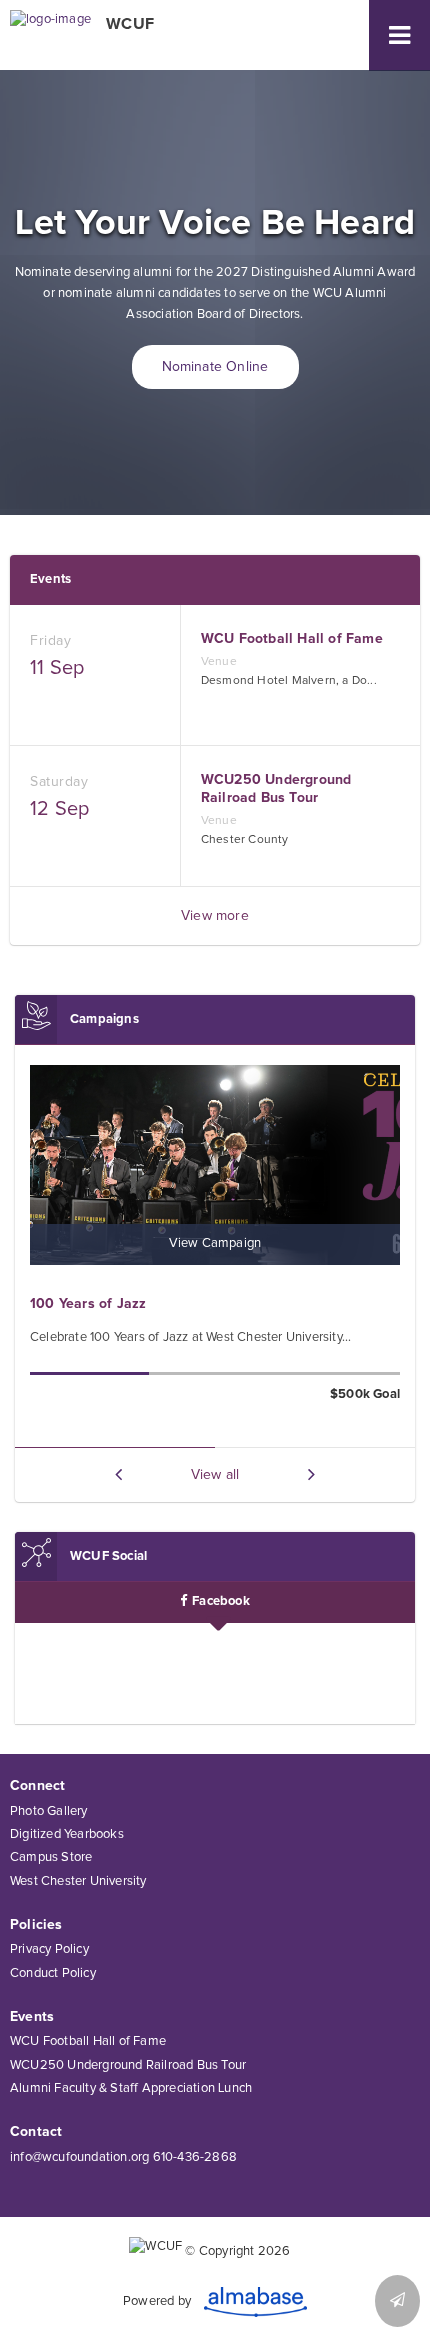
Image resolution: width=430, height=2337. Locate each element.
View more (215, 916)
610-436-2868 (195, 2157)
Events (50, 579)
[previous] (118, 1474)
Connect (37, 1786)
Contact (36, 2132)
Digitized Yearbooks (67, 1834)
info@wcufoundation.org (79, 2157)
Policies (36, 1925)
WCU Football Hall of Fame (88, 2041)
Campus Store (51, 1857)
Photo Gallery (49, 1811)
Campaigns (104, 1019)
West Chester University (78, 1881)
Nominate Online (215, 367)
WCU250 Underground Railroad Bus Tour (128, 2065)
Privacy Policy (49, 1949)
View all (215, 1475)
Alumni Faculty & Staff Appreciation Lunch (131, 2088)
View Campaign (215, 1243)
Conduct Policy (53, 1973)
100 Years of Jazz (88, 1304)
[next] (311, 1474)
